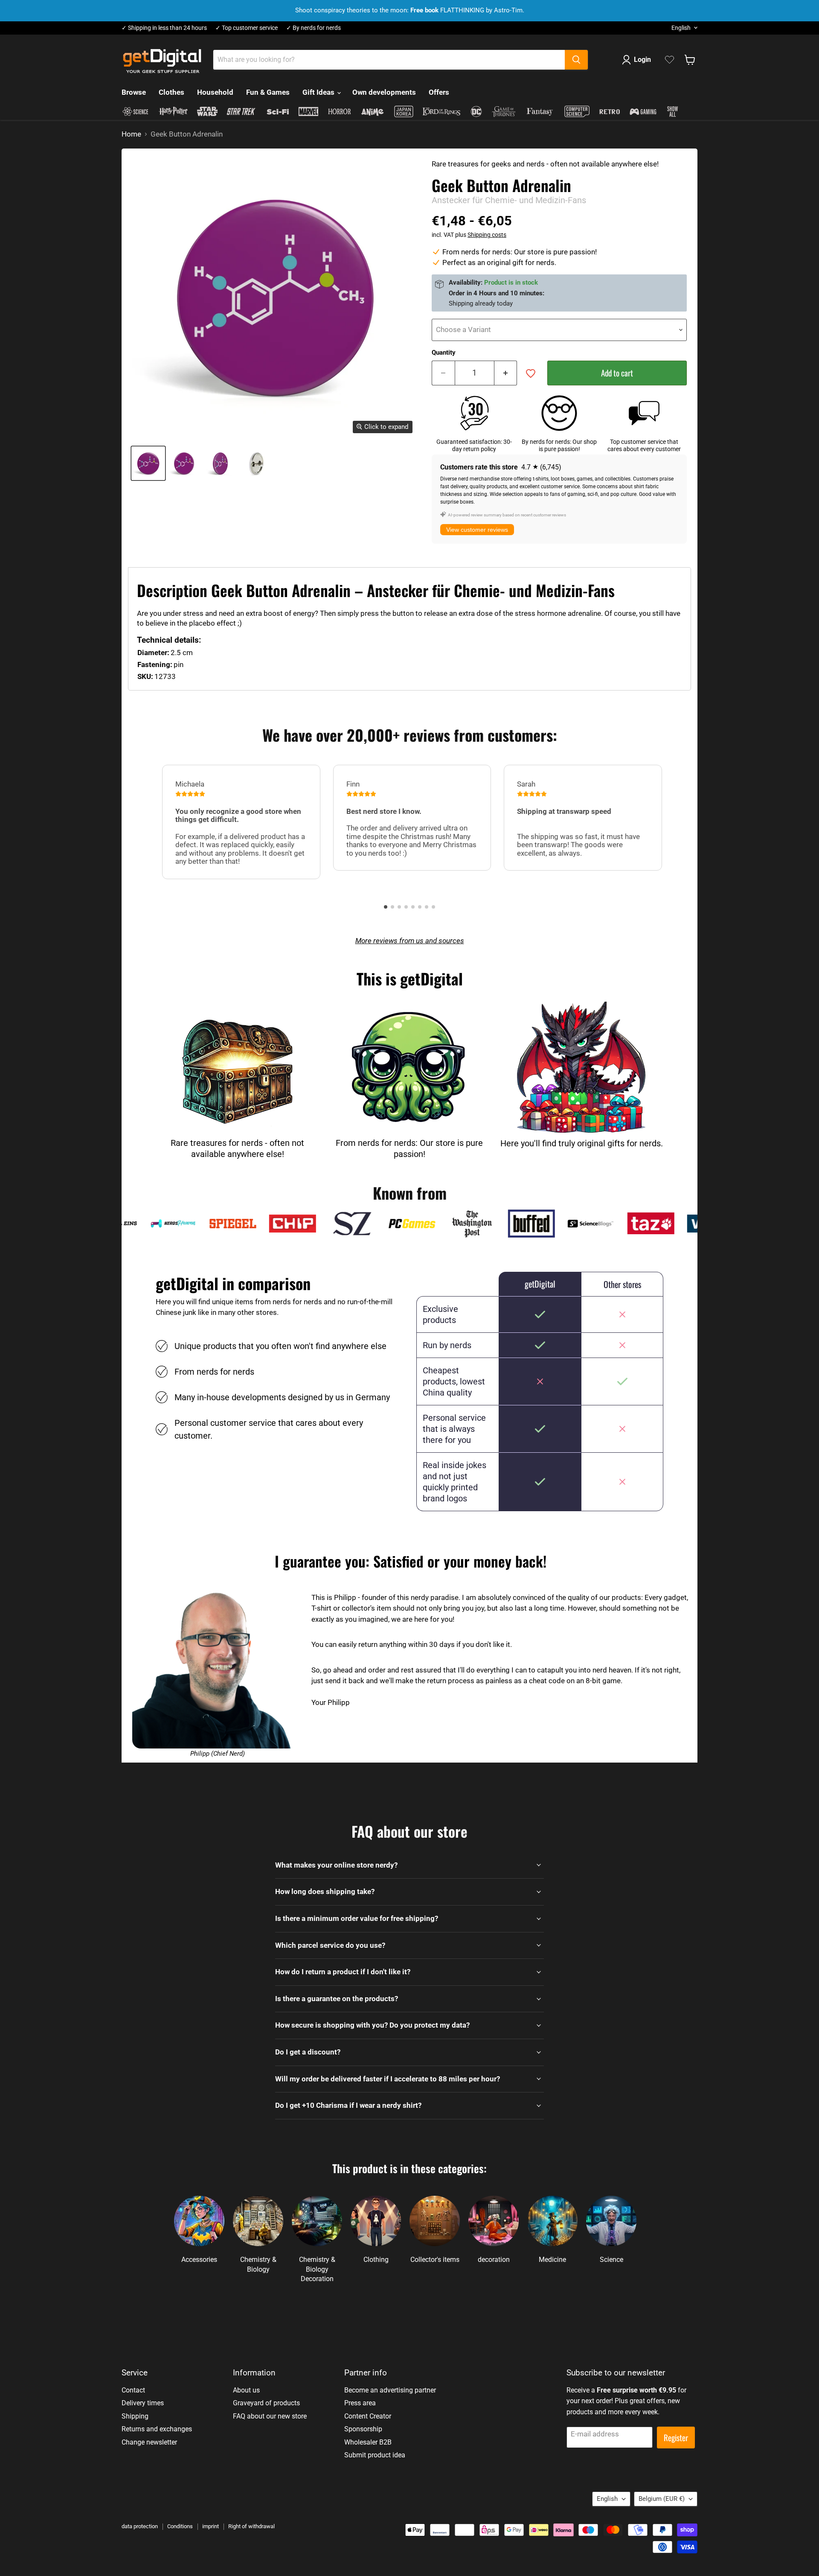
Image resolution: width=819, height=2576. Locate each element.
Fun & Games (268, 92)
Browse (134, 92)
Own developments (384, 92)
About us (246, 2390)
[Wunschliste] (669, 60)
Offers (439, 92)
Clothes (171, 92)
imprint (211, 2526)
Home (131, 134)
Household (215, 92)
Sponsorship (363, 2429)
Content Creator (368, 2416)
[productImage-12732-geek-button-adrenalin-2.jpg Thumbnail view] (221, 463)
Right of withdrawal (251, 2526)
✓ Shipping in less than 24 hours (164, 28)
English (681, 28)
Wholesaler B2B (368, 2442)
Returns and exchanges (157, 2429)
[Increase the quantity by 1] (506, 373)
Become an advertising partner (390, 2390)
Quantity (444, 353)
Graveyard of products (266, 2403)
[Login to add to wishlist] (531, 373)
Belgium (662, 2499)
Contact (133, 2390)
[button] (386, 907)
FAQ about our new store (270, 2416)
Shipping (135, 2416)
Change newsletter (149, 2442)
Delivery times (143, 2403)
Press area (360, 2403)
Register (676, 2438)
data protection (140, 2526)
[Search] (576, 60)
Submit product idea (375, 2455)
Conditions (180, 2526)
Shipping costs (487, 235)
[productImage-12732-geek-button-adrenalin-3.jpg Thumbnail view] (257, 463)
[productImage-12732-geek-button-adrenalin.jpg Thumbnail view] (148, 463)
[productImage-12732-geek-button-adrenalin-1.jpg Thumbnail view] (184, 463)
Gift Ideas (319, 92)
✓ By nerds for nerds (314, 28)
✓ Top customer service (247, 28)
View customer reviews (477, 530)
